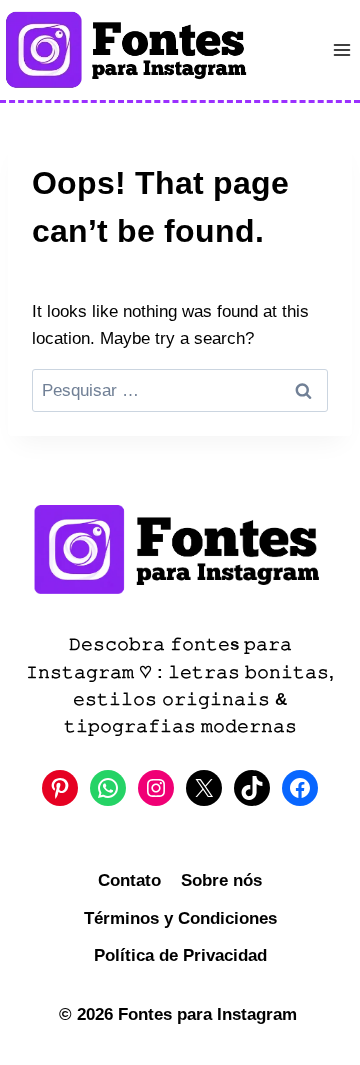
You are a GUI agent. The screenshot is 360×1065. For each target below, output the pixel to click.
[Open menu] (341, 49)
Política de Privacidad (180, 955)
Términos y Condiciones (180, 918)
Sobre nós (221, 880)
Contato (129, 880)
